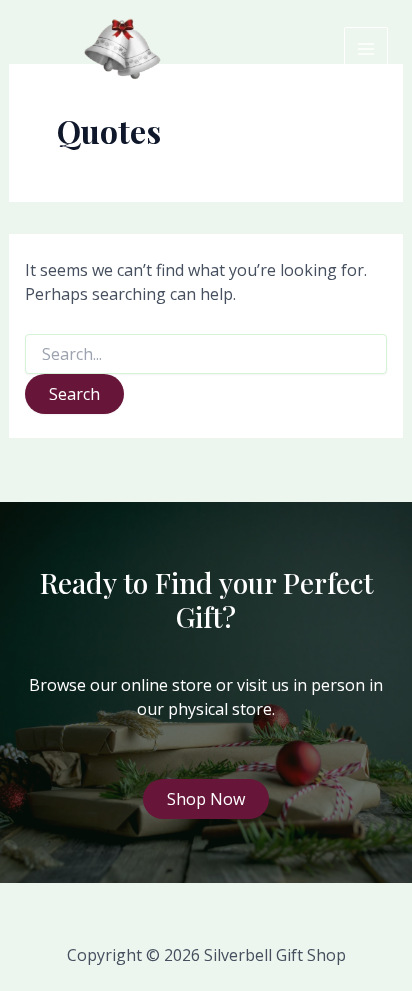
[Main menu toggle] (366, 49)
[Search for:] (206, 354)
